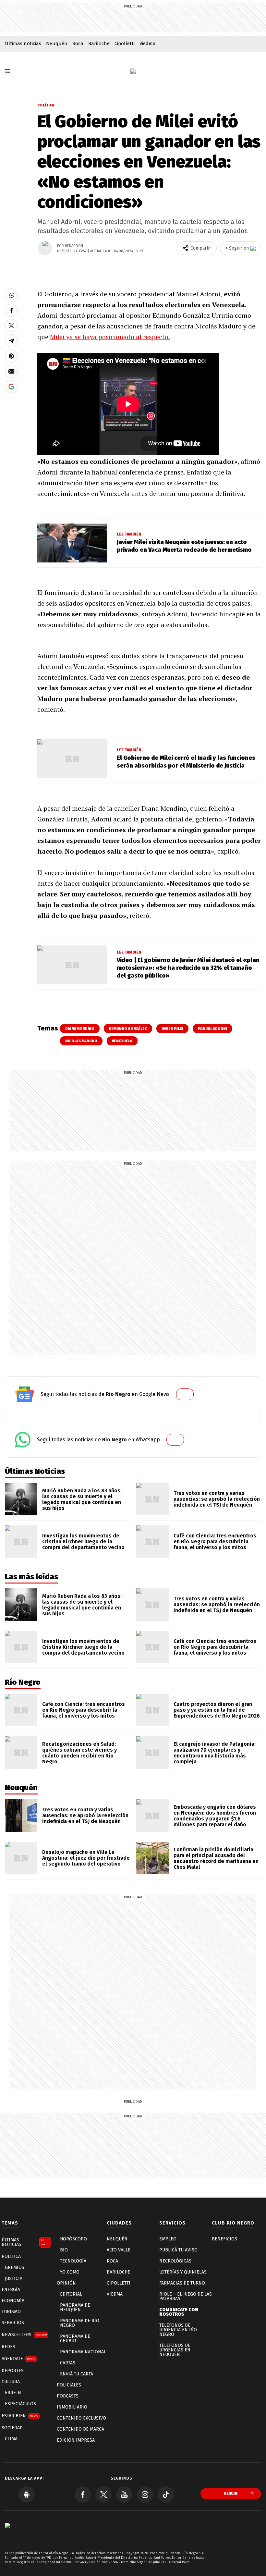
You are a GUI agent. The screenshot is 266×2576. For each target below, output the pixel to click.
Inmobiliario (72, 2407)
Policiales (69, 2385)
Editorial (71, 2294)
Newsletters (24, 2335)
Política (46, 105)
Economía (13, 2301)
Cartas (68, 2363)
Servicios (13, 2323)
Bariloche (99, 43)
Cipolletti (125, 43)
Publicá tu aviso (178, 2250)
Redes (8, 2347)
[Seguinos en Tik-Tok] (166, 2495)
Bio (64, 2250)
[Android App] (27, 2495)
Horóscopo (73, 2239)
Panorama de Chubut (75, 2339)
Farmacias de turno (182, 2283)
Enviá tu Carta (77, 2374)
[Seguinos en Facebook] (83, 2495)
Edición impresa (76, 2440)
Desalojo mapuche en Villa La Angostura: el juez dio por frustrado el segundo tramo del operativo (86, 1858)
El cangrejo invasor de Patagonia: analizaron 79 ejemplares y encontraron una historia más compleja (215, 1753)
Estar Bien (20, 2416)
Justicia (14, 2279)
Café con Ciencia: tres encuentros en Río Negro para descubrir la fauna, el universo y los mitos (215, 1541)
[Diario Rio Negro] (7, 2535)
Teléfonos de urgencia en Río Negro (178, 2330)
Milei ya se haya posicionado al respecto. (110, 337)
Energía (11, 2290)
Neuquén (57, 43)
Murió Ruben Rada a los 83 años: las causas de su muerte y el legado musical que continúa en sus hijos (82, 1499)
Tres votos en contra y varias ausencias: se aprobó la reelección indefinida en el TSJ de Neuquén (217, 1499)
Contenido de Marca (80, 2429)
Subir (231, 2494)
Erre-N (13, 2393)
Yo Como (70, 2272)
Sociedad (12, 2428)
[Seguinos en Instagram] (145, 2495)
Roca (78, 43)
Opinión (66, 2283)
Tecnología (73, 2261)
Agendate (18, 2359)
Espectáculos (20, 2404)
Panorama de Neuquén (75, 2307)
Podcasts (68, 2396)
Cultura (11, 2382)
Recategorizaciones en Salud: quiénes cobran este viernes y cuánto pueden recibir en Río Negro (79, 1753)
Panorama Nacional (83, 2352)
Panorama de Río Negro (80, 2323)
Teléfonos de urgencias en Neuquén (175, 2350)
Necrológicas (175, 2261)
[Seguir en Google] (11, 387)
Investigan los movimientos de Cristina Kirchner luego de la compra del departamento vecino (83, 1541)
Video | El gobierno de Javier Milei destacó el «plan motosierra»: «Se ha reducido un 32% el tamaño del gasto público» (188, 968)
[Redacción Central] (45, 248)
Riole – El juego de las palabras (186, 2296)
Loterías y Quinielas (183, 2272)
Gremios (15, 2268)
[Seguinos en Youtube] (124, 2495)
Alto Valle (119, 2250)
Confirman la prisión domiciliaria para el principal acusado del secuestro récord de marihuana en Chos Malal (216, 1858)
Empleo (168, 2239)
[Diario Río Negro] (133, 71)
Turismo (11, 2312)
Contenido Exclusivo (81, 2418)
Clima (11, 2439)
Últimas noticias (23, 43)
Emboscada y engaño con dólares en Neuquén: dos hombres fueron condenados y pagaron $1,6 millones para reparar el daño (215, 1816)
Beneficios (224, 2239)
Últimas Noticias (24, 2242)
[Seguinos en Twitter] (103, 2495)
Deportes (13, 2371)
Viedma (148, 43)
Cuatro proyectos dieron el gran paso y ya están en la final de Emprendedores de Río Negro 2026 (217, 1710)
